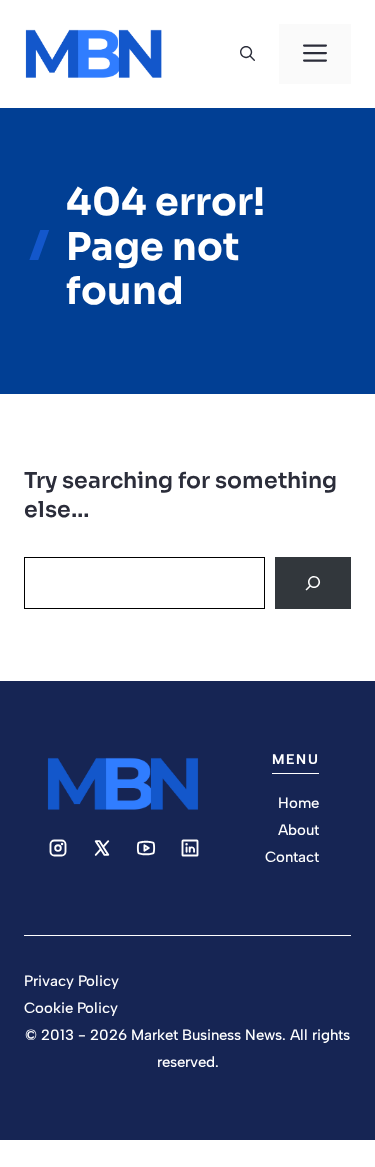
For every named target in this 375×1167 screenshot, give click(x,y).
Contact (292, 857)
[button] (247, 54)
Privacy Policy (71, 981)
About (298, 830)
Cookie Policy (71, 1008)
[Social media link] (58, 848)
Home (298, 803)
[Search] (313, 583)
